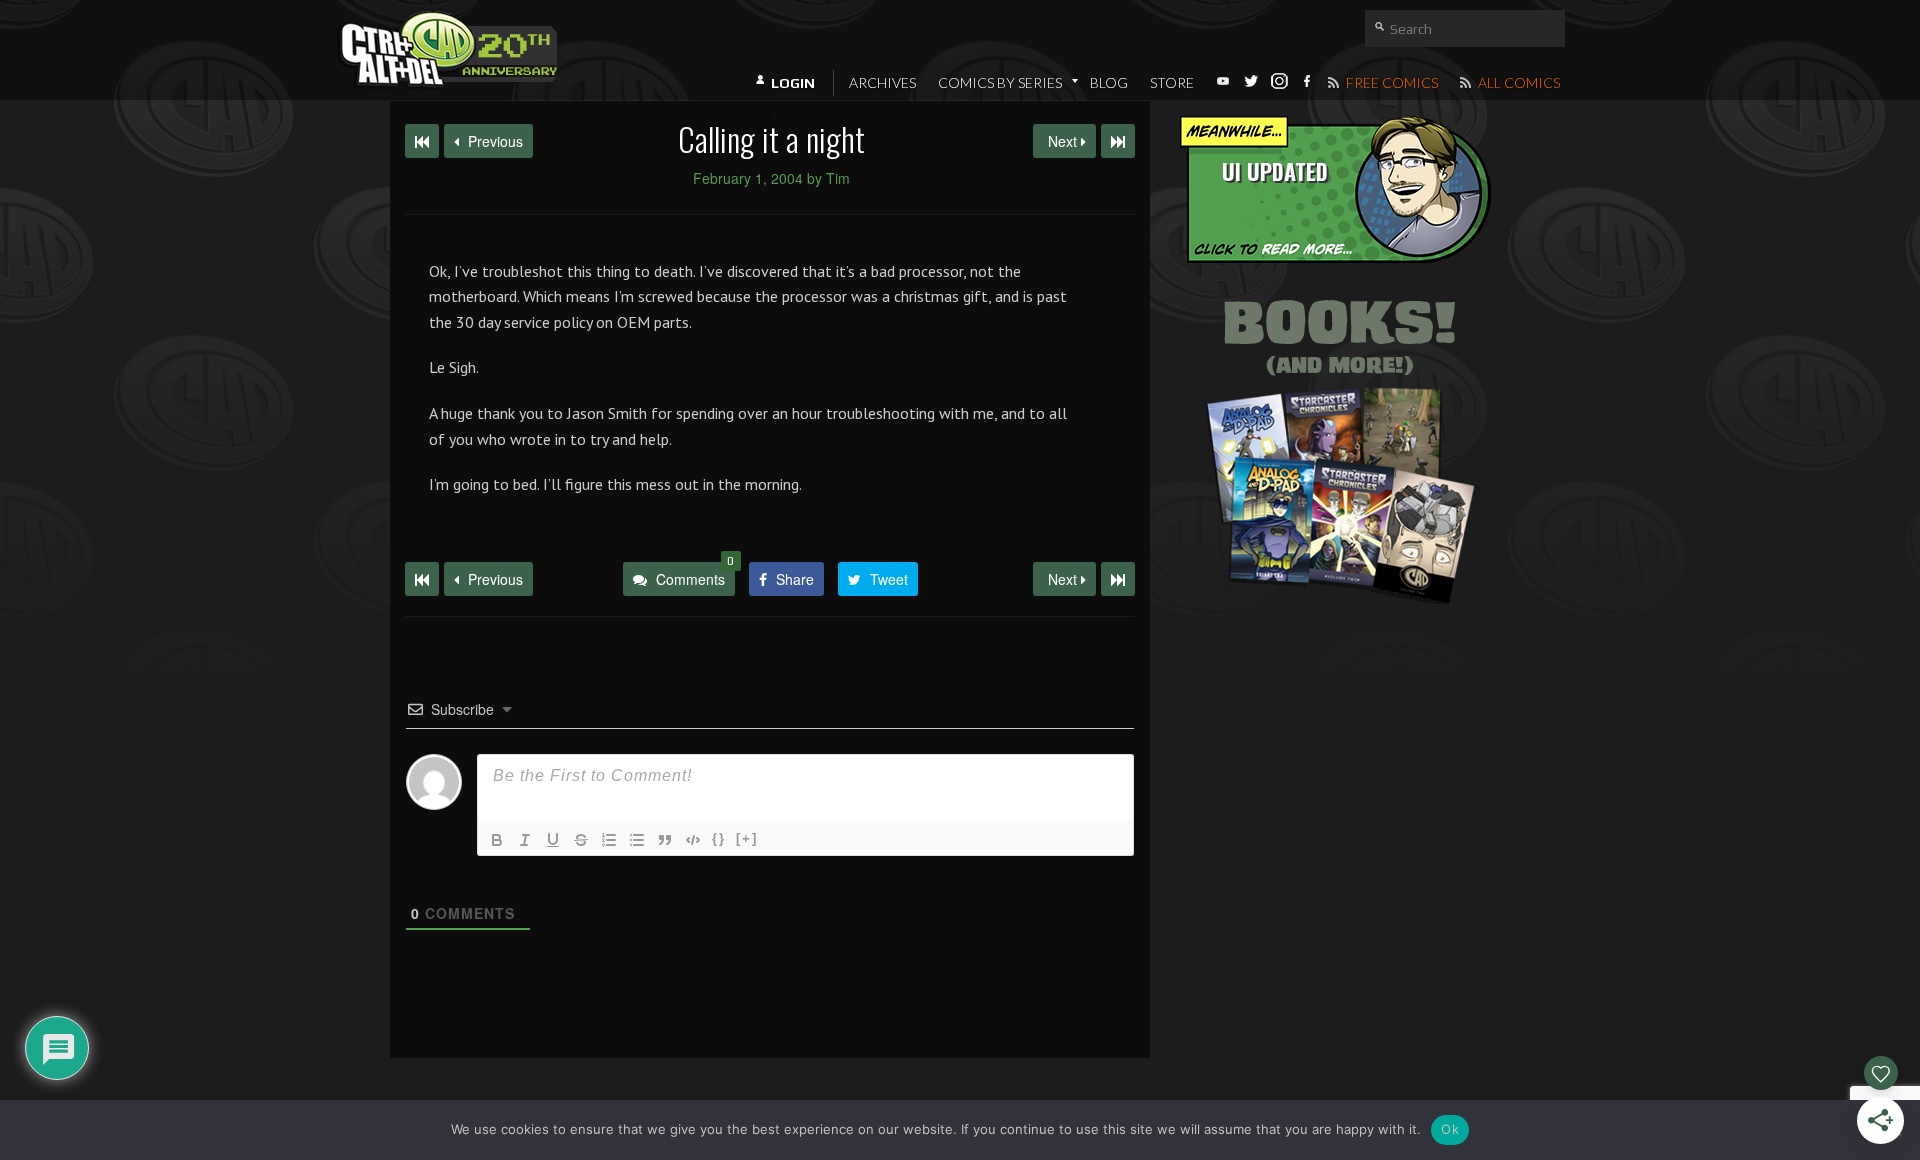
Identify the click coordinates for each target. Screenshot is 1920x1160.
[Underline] (553, 840)
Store (1172, 82)
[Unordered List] (637, 840)
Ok (1450, 1129)
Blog (1109, 82)
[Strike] (581, 840)
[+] (747, 838)
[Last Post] (1118, 579)
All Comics (1517, 82)
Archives (882, 82)
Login (793, 83)
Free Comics (1390, 82)
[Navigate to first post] (422, 141)
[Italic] (525, 840)
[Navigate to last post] (1118, 141)
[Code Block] (693, 840)
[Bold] (497, 840)
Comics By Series (1000, 82)
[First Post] (422, 579)
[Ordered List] (609, 840)
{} (719, 838)
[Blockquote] (665, 840)
